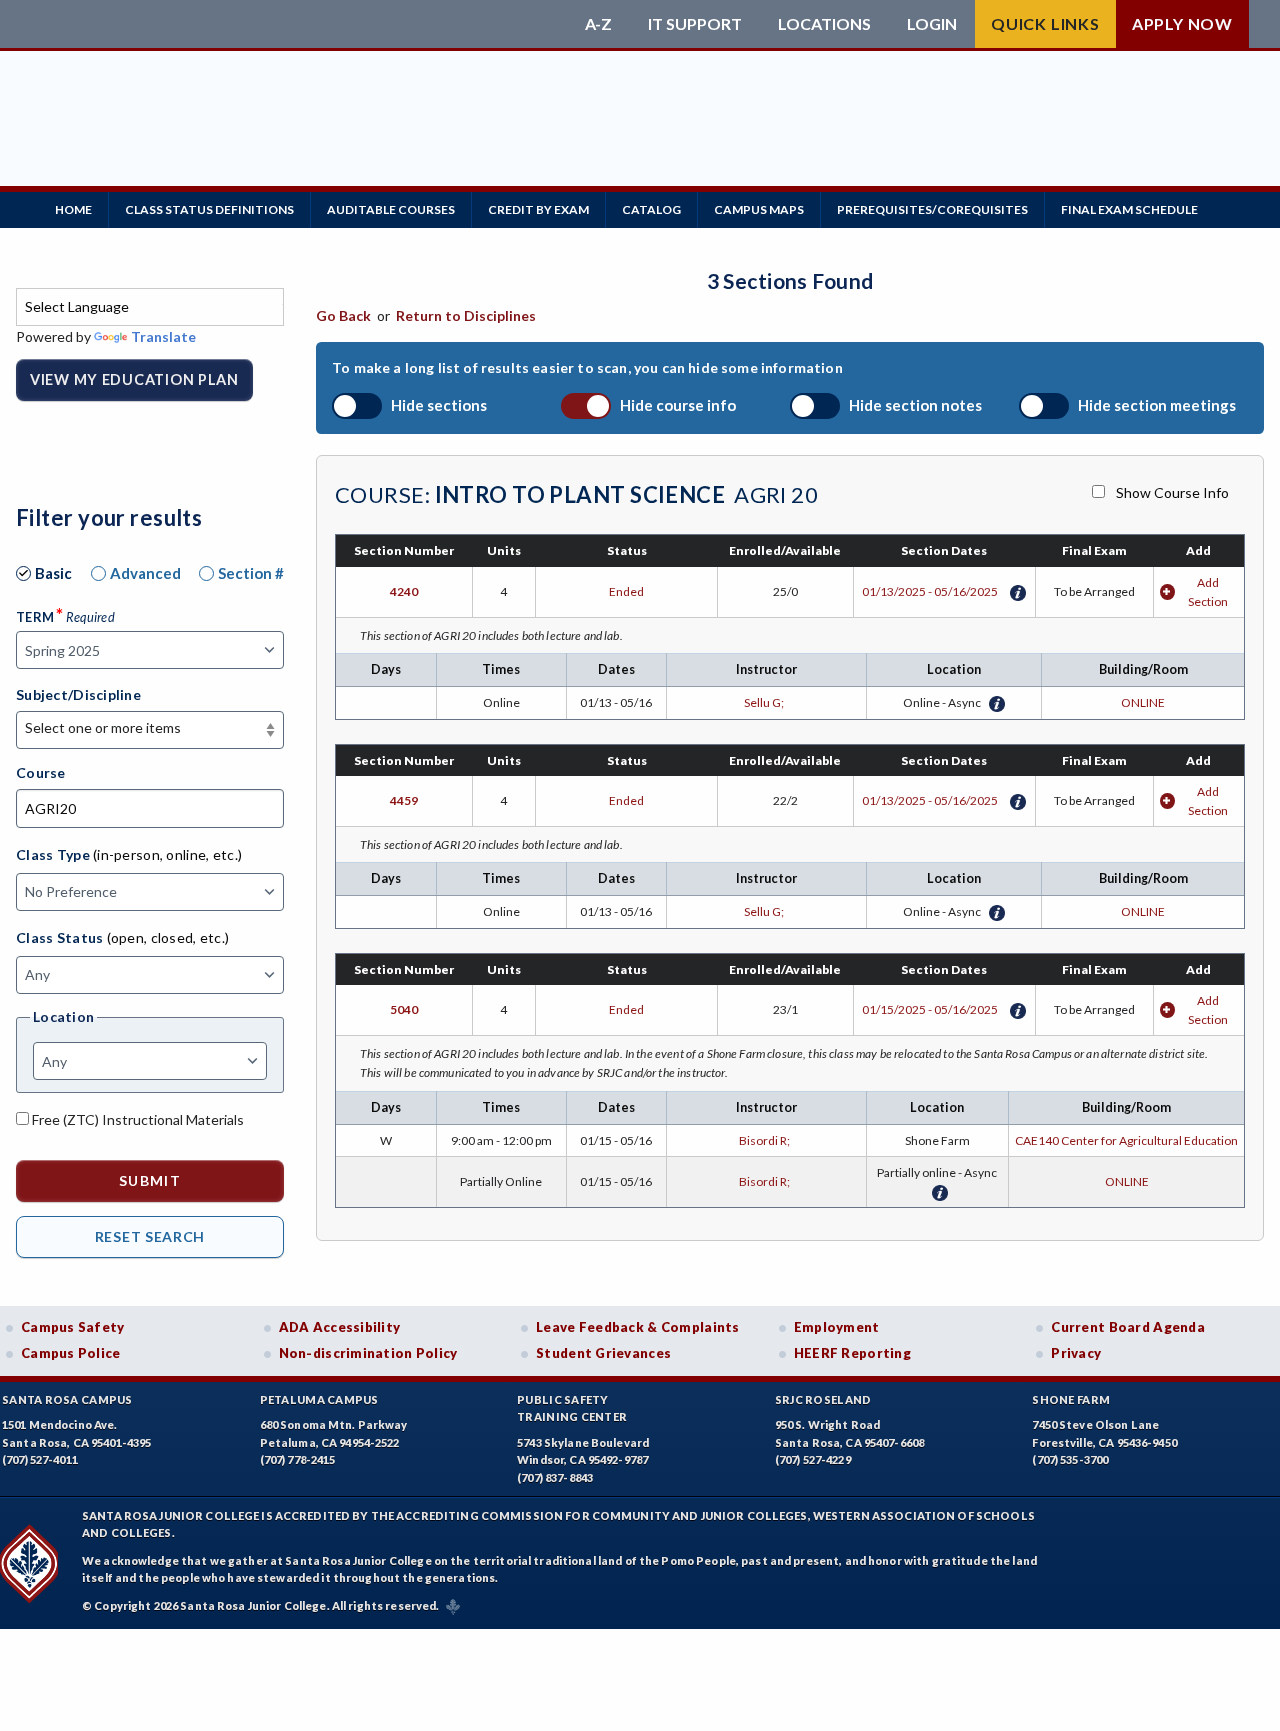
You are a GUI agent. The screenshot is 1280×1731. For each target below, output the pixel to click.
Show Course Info (1172, 492)
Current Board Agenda (1128, 1327)
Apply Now (1182, 23)
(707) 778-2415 (298, 1459)
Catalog (651, 209)
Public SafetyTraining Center (572, 1408)
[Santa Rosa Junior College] (295, 24)
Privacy (1076, 1353)
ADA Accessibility (340, 1327)
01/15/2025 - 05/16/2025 (930, 1009)
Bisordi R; (766, 1140)
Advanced (145, 573)
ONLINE (1143, 702)
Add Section (1208, 592)
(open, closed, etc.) (168, 937)
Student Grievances (603, 1353)
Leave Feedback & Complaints (637, 1327)
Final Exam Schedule (1129, 209)
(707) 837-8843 (555, 1477)
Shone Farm (1071, 1399)
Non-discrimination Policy (368, 1353)
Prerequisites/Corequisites (932, 209)
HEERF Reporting (852, 1353)
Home (73, 209)
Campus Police (71, 1353)
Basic (53, 573)
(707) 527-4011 (40, 1459)
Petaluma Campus (319, 1399)
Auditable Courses (391, 209)
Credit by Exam (538, 209)
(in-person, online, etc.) (167, 854)
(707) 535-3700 (1070, 1459)
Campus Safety (73, 1327)
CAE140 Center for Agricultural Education (1126, 1140)
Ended (626, 591)
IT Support (695, 24)
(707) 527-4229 (813, 1459)
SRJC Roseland (823, 1399)
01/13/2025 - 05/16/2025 (930, 591)
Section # (251, 573)
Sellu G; (766, 702)
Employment (837, 1327)
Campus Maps (759, 209)
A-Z (598, 24)
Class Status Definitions (209, 209)
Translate (163, 336)
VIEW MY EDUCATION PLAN (134, 379)
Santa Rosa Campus (67, 1399)
